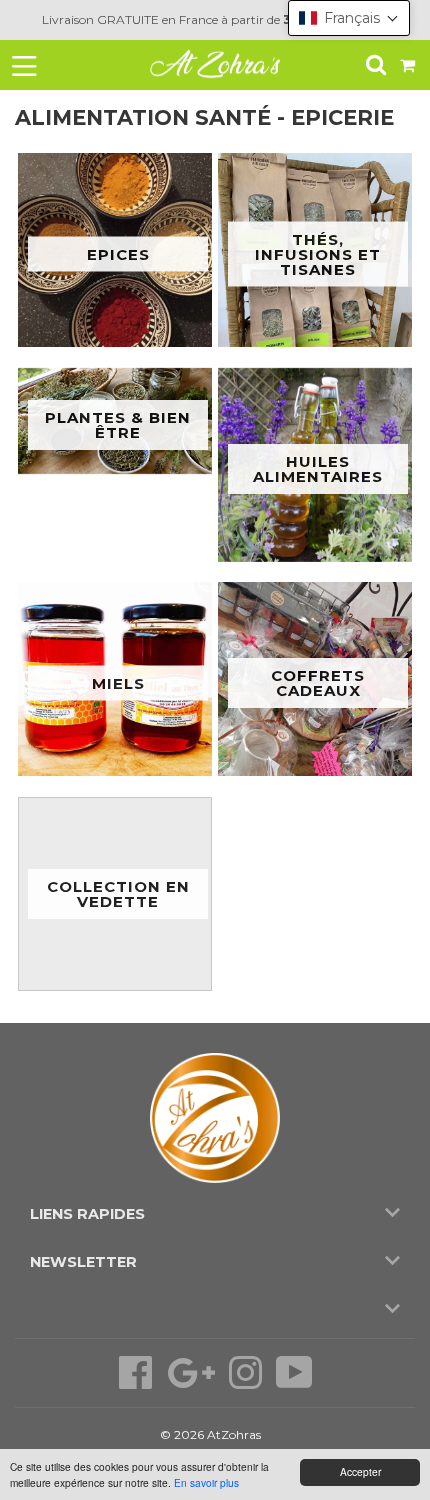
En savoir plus (206, 1482)
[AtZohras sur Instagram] (247, 1382)
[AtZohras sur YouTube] (294, 1382)
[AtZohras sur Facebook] (137, 1382)
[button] (349, 18)
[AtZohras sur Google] (192, 1382)
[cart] (409, 64)
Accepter (360, 1471)
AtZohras (234, 1434)
